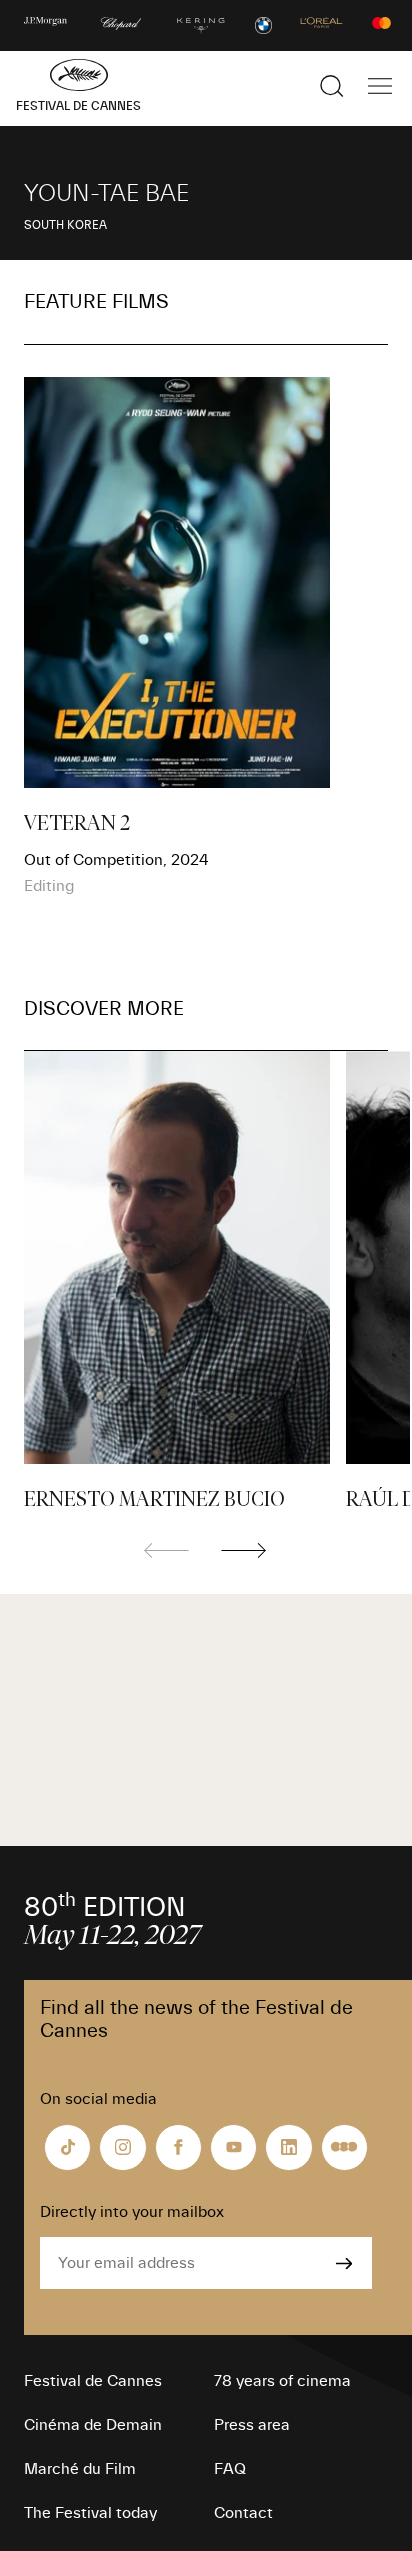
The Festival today (90, 2513)
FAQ (230, 2469)
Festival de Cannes (93, 2381)
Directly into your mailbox (132, 2212)
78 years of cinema (282, 2381)
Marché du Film (80, 2469)
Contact (243, 2513)
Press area (252, 2425)
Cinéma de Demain (93, 2425)
